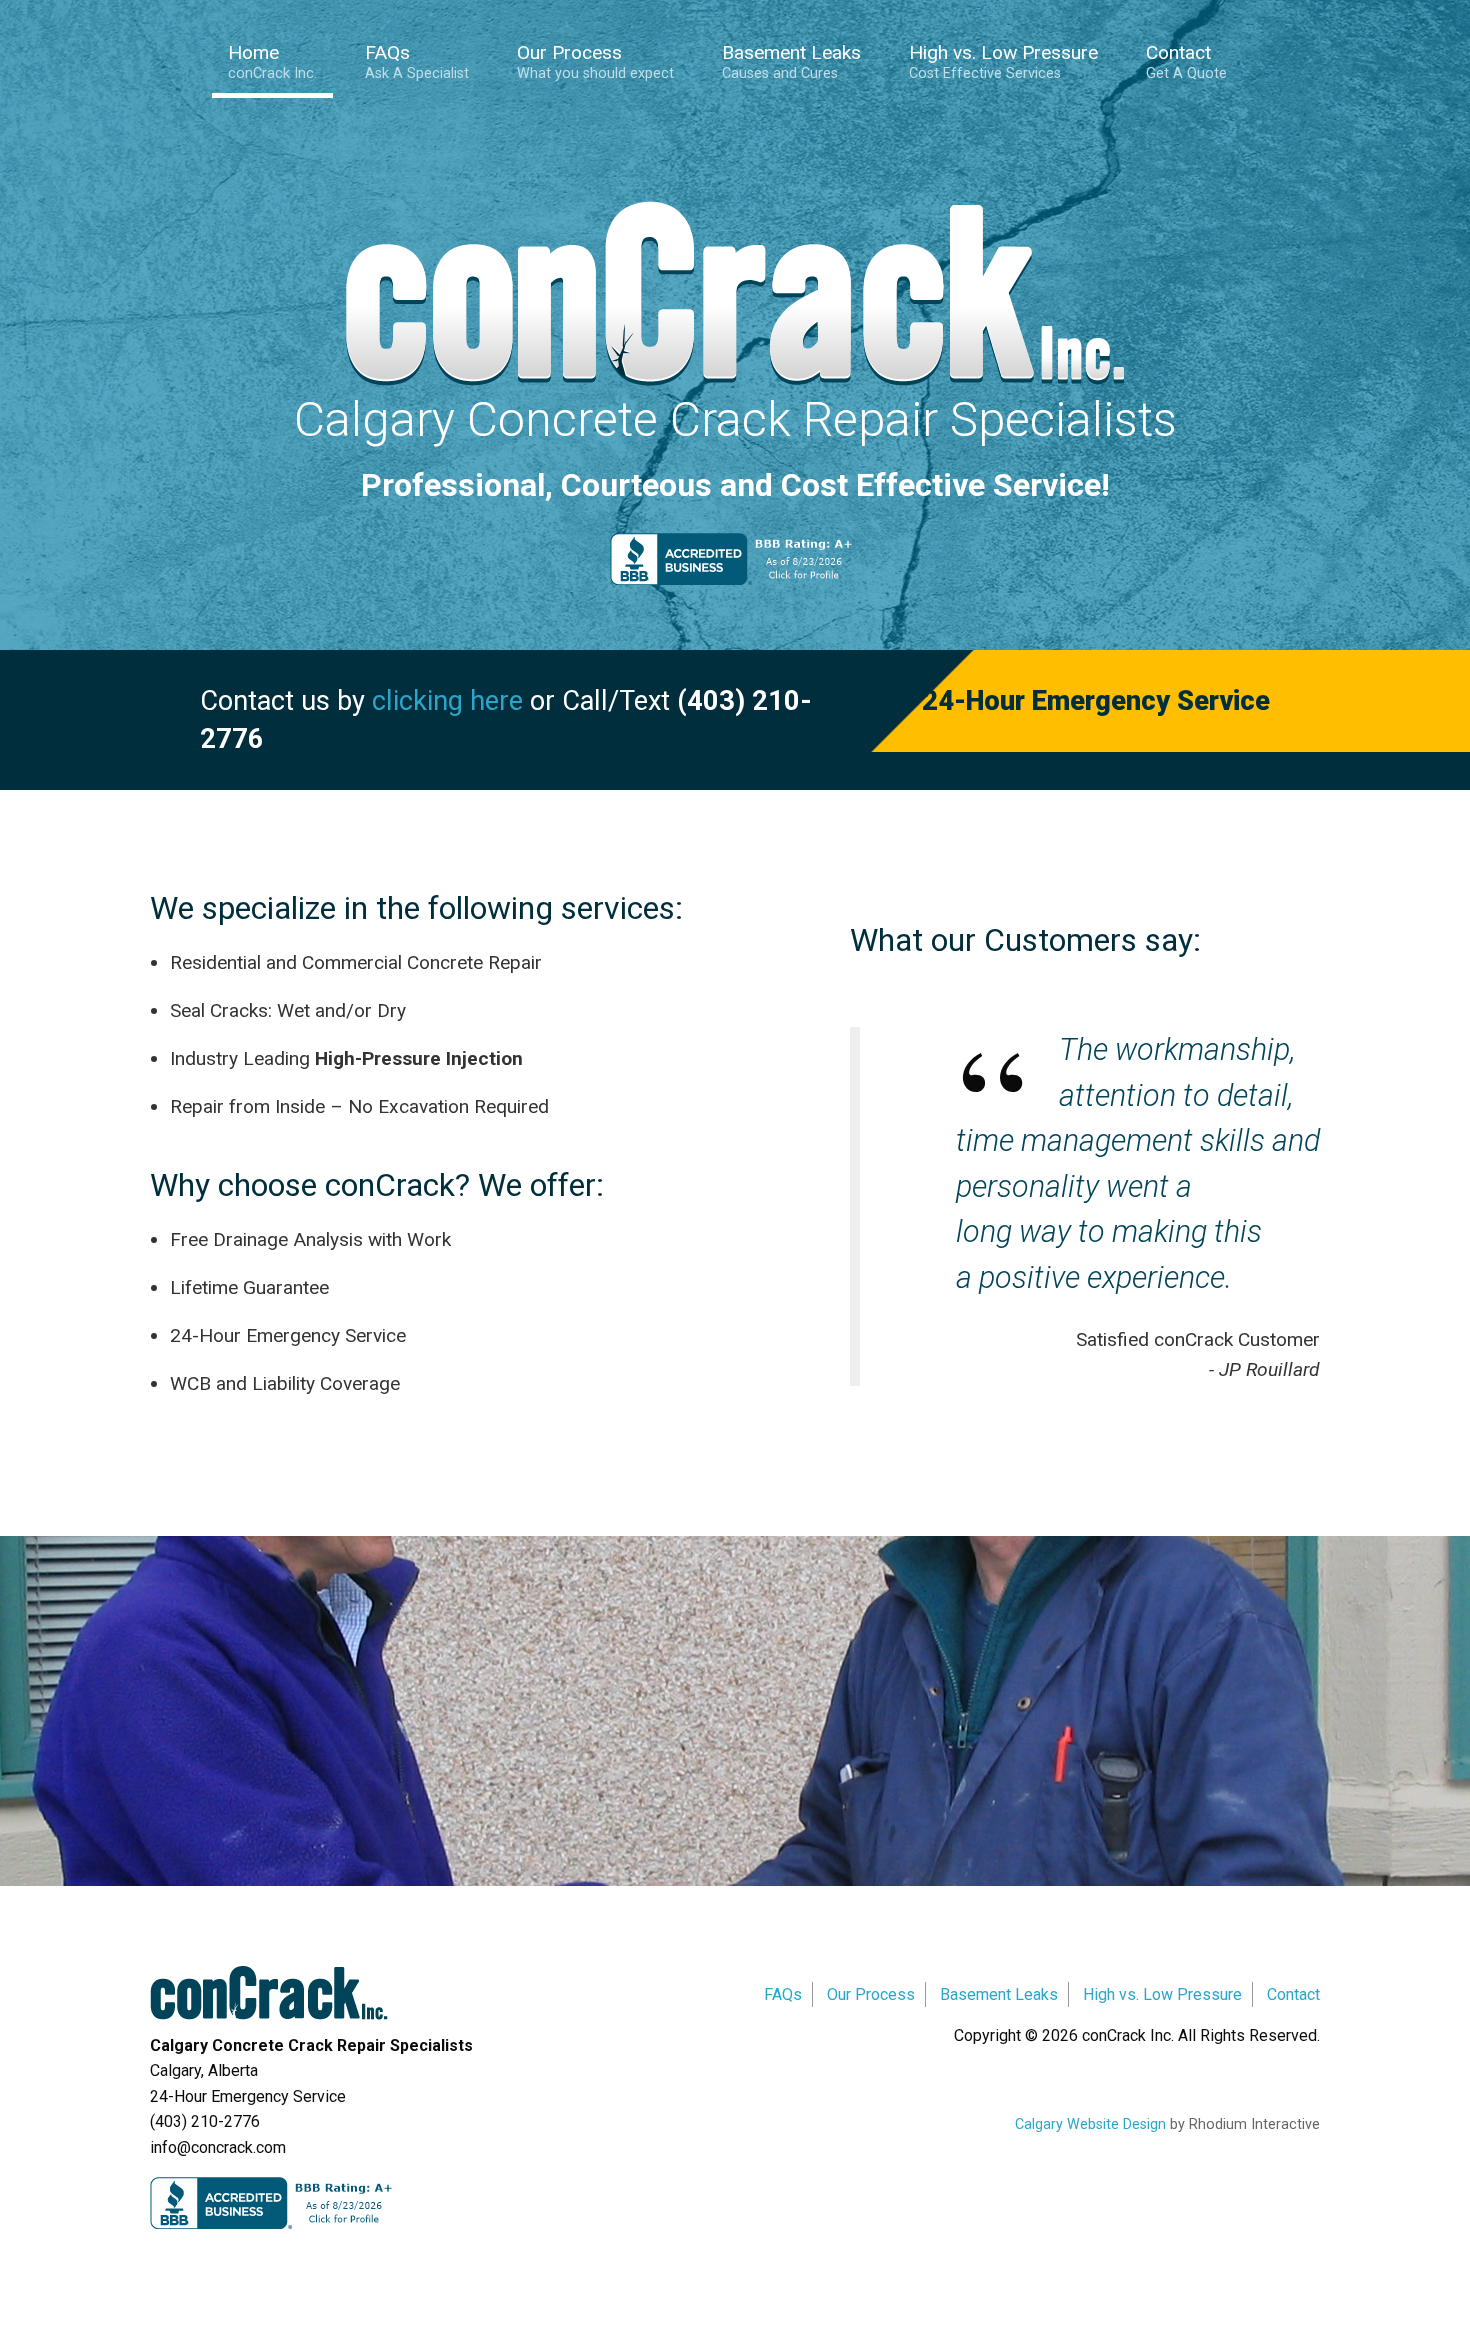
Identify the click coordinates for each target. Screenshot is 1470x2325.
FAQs (417, 61)
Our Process (595, 61)
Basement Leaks (791, 61)
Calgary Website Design (1090, 2124)
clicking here (447, 701)
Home (272, 61)
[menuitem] (280, 65)
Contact (1186, 61)
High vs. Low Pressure (1003, 61)
